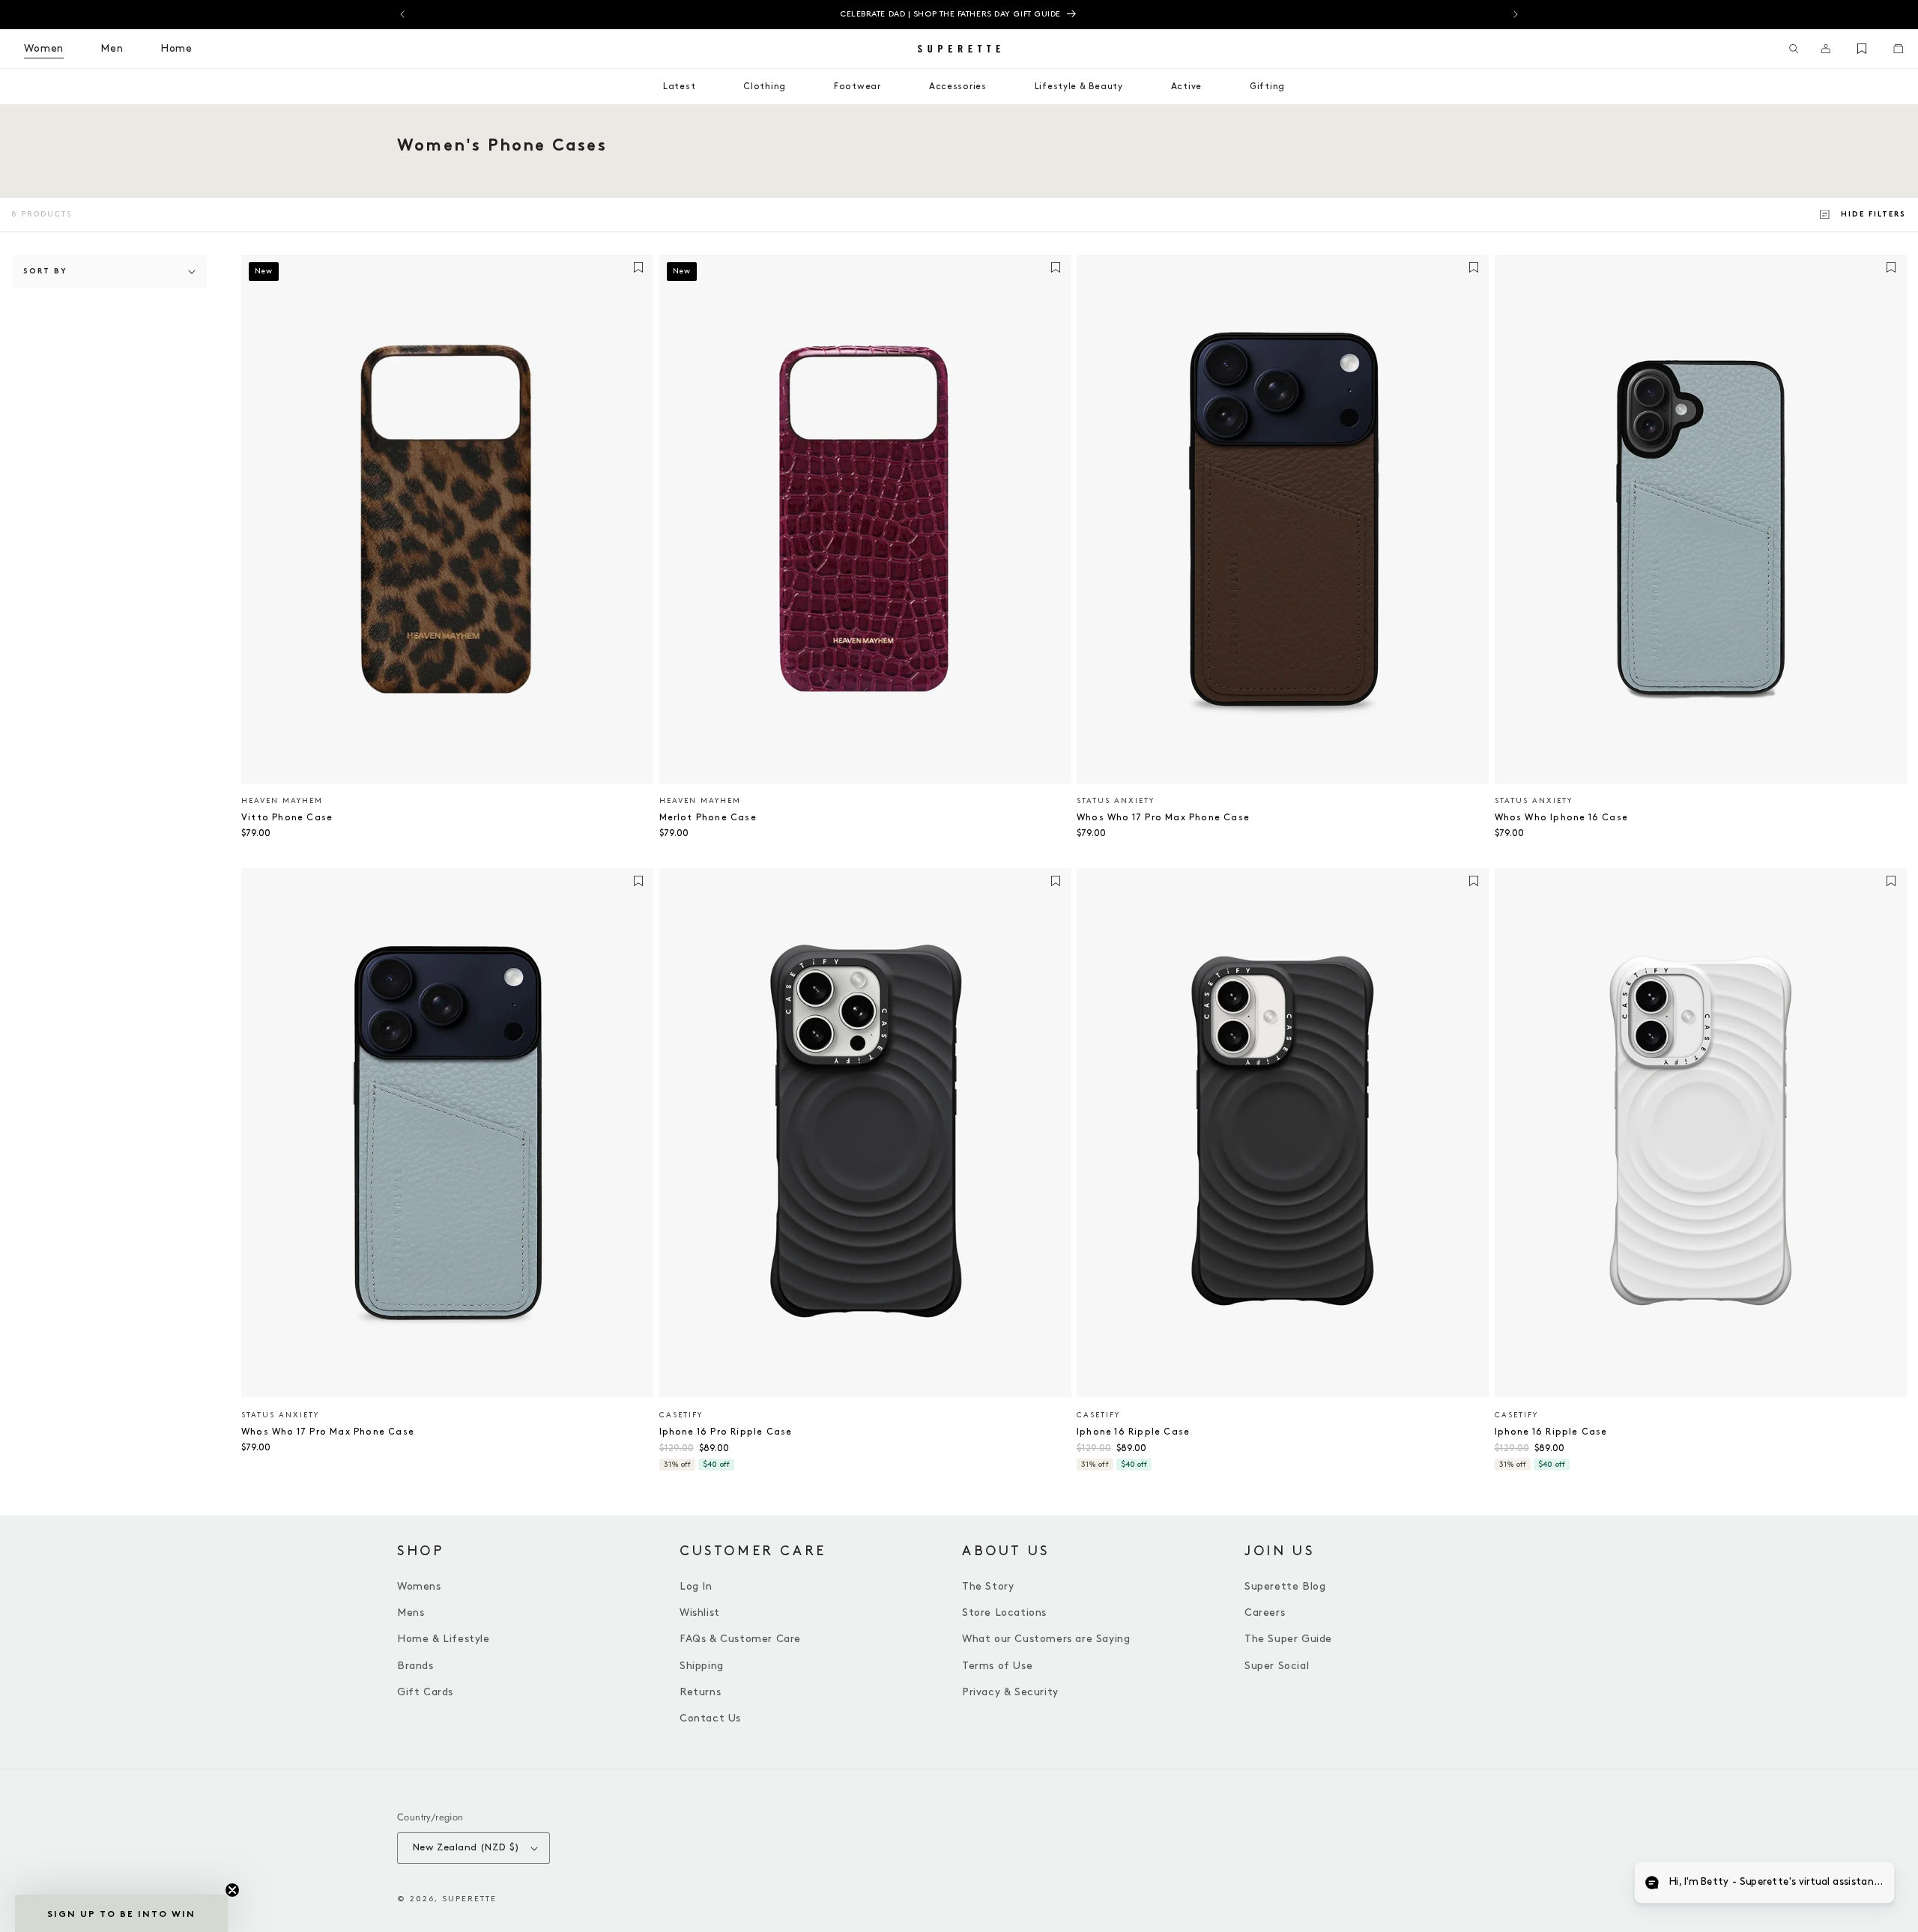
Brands (415, 1666)
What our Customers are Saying (1046, 1639)
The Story (988, 1586)
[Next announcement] (1516, 14)
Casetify (681, 1415)
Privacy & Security (1010, 1692)
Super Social (1277, 1666)
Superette (469, 1899)
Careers (1265, 1612)
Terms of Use (997, 1666)
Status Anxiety (1116, 801)
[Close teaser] (232, 1890)
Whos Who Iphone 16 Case (1562, 818)
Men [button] (112, 48)
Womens (419, 1586)
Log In (696, 1586)
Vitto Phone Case (287, 818)
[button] (1794, 49)
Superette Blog (1285, 1586)
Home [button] (176, 48)
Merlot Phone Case (708, 818)
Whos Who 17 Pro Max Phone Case (1163, 818)
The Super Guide (1288, 1639)
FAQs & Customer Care (740, 1639)
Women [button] (44, 48)
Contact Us (710, 1718)
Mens (411, 1612)
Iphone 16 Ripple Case (1133, 1432)
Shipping (702, 1666)
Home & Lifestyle (444, 1639)
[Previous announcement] (402, 14)
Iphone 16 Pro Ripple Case (726, 1432)
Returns (700, 1692)
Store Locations (1004, 1612)
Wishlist (700, 1612)
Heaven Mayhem (282, 801)
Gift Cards (425, 1692)
